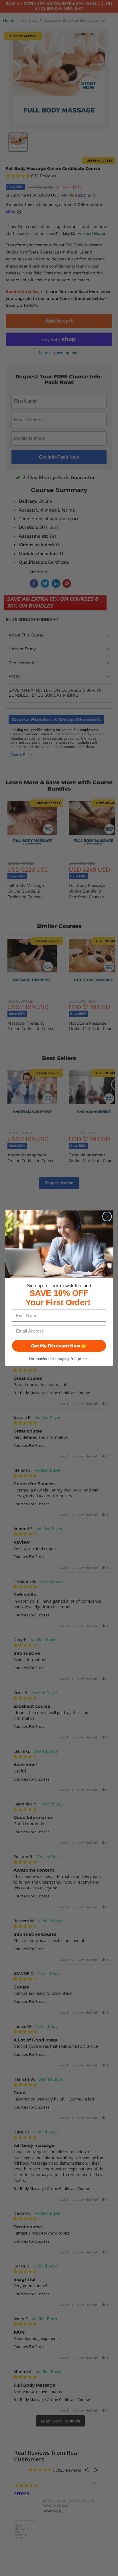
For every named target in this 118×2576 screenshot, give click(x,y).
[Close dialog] (107, 1216)
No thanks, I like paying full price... (59, 1359)
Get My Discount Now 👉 (59, 1346)
